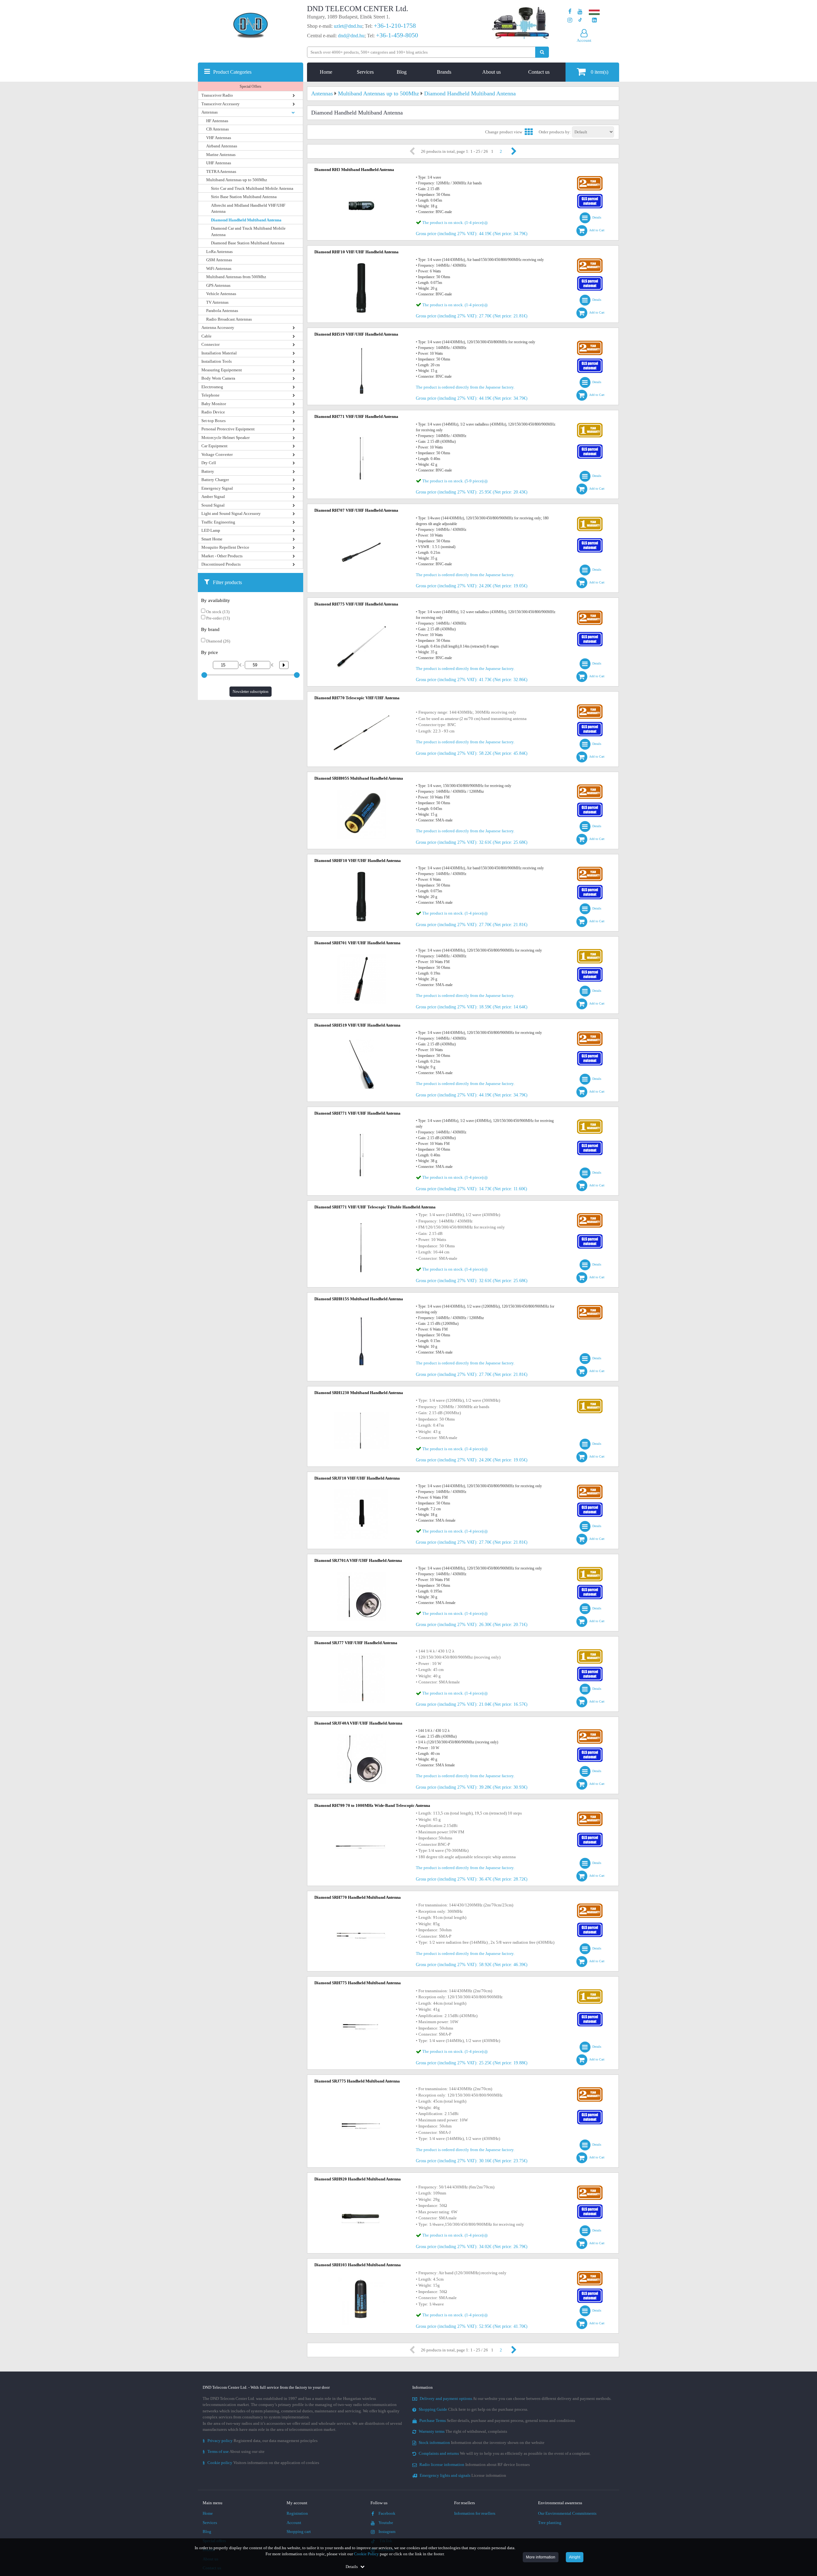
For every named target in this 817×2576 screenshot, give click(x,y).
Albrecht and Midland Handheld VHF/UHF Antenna (248, 208)
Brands (444, 72)
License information (463, 2475)
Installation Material (219, 353)
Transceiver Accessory (221, 104)
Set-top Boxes (214, 421)
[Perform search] (542, 52)
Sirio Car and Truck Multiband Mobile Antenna (252, 188)
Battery (208, 471)
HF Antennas (217, 121)
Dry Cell (209, 463)
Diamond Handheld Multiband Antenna (246, 220)
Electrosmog (212, 387)
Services (365, 72)
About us (491, 72)
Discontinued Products (221, 564)
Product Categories (232, 72)
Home (326, 72)
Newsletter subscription (251, 692)
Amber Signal (213, 497)
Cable (206, 336)
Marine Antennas (221, 155)
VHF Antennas (219, 138)
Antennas (210, 112)
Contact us (539, 72)
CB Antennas (217, 129)
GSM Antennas (219, 260)
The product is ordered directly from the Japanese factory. (465, 387)
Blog (402, 72)
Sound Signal (213, 505)
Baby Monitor (214, 404)
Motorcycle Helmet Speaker (225, 438)
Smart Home (212, 539)
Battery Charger (215, 480)
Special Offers (251, 86)
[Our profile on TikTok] (580, 20)
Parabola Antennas (222, 311)
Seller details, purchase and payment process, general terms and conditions (497, 2420)
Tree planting (550, 2523)
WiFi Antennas (219, 268)
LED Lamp (211, 530)
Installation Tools (217, 361)
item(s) (600, 72)
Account (294, 2523)
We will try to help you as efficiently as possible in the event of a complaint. (505, 2453)
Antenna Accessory (218, 327)
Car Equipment (214, 446)
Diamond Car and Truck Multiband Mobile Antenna (248, 231)
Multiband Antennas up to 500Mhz (237, 180)
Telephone (210, 395)
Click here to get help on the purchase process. (473, 2409)
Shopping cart (299, 2531)
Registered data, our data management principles (260, 2441)
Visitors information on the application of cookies (261, 2463)
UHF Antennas (219, 163)
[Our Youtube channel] (580, 12)
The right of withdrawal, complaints (463, 2431)
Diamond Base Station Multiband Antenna (248, 243)
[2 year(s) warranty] (590, 178)
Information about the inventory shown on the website (482, 2442)
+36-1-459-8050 (397, 35)
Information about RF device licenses (475, 2465)
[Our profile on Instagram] (570, 20)
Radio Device (213, 412)
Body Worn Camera (218, 378)
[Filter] (281, 665)
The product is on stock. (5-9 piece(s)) (455, 481)
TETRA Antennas (221, 171)
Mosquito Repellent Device (225, 547)
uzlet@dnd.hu (348, 26)
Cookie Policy (366, 2554)
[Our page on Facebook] (570, 12)
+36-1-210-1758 (395, 26)
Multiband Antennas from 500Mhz (236, 277)
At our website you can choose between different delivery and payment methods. (516, 2398)
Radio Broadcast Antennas (229, 319)
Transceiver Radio (217, 95)
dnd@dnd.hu (351, 36)
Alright (575, 2557)
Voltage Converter (217, 454)
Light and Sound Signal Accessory (231, 513)
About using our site (234, 2451)
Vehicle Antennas (221, 294)
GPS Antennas (218, 285)
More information (541, 2557)
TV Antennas (217, 302)
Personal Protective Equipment (228, 429)
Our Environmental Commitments (567, 2513)
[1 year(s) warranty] (590, 424)
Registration (297, 2513)
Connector (210, 344)
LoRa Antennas (219, 252)
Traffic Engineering (218, 522)
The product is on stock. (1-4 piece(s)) (455, 223)
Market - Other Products (222, 556)
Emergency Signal (217, 488)
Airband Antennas (222, 146)
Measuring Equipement (222, 370)
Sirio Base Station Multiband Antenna (244, 197)
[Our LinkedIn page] (594, 20)
